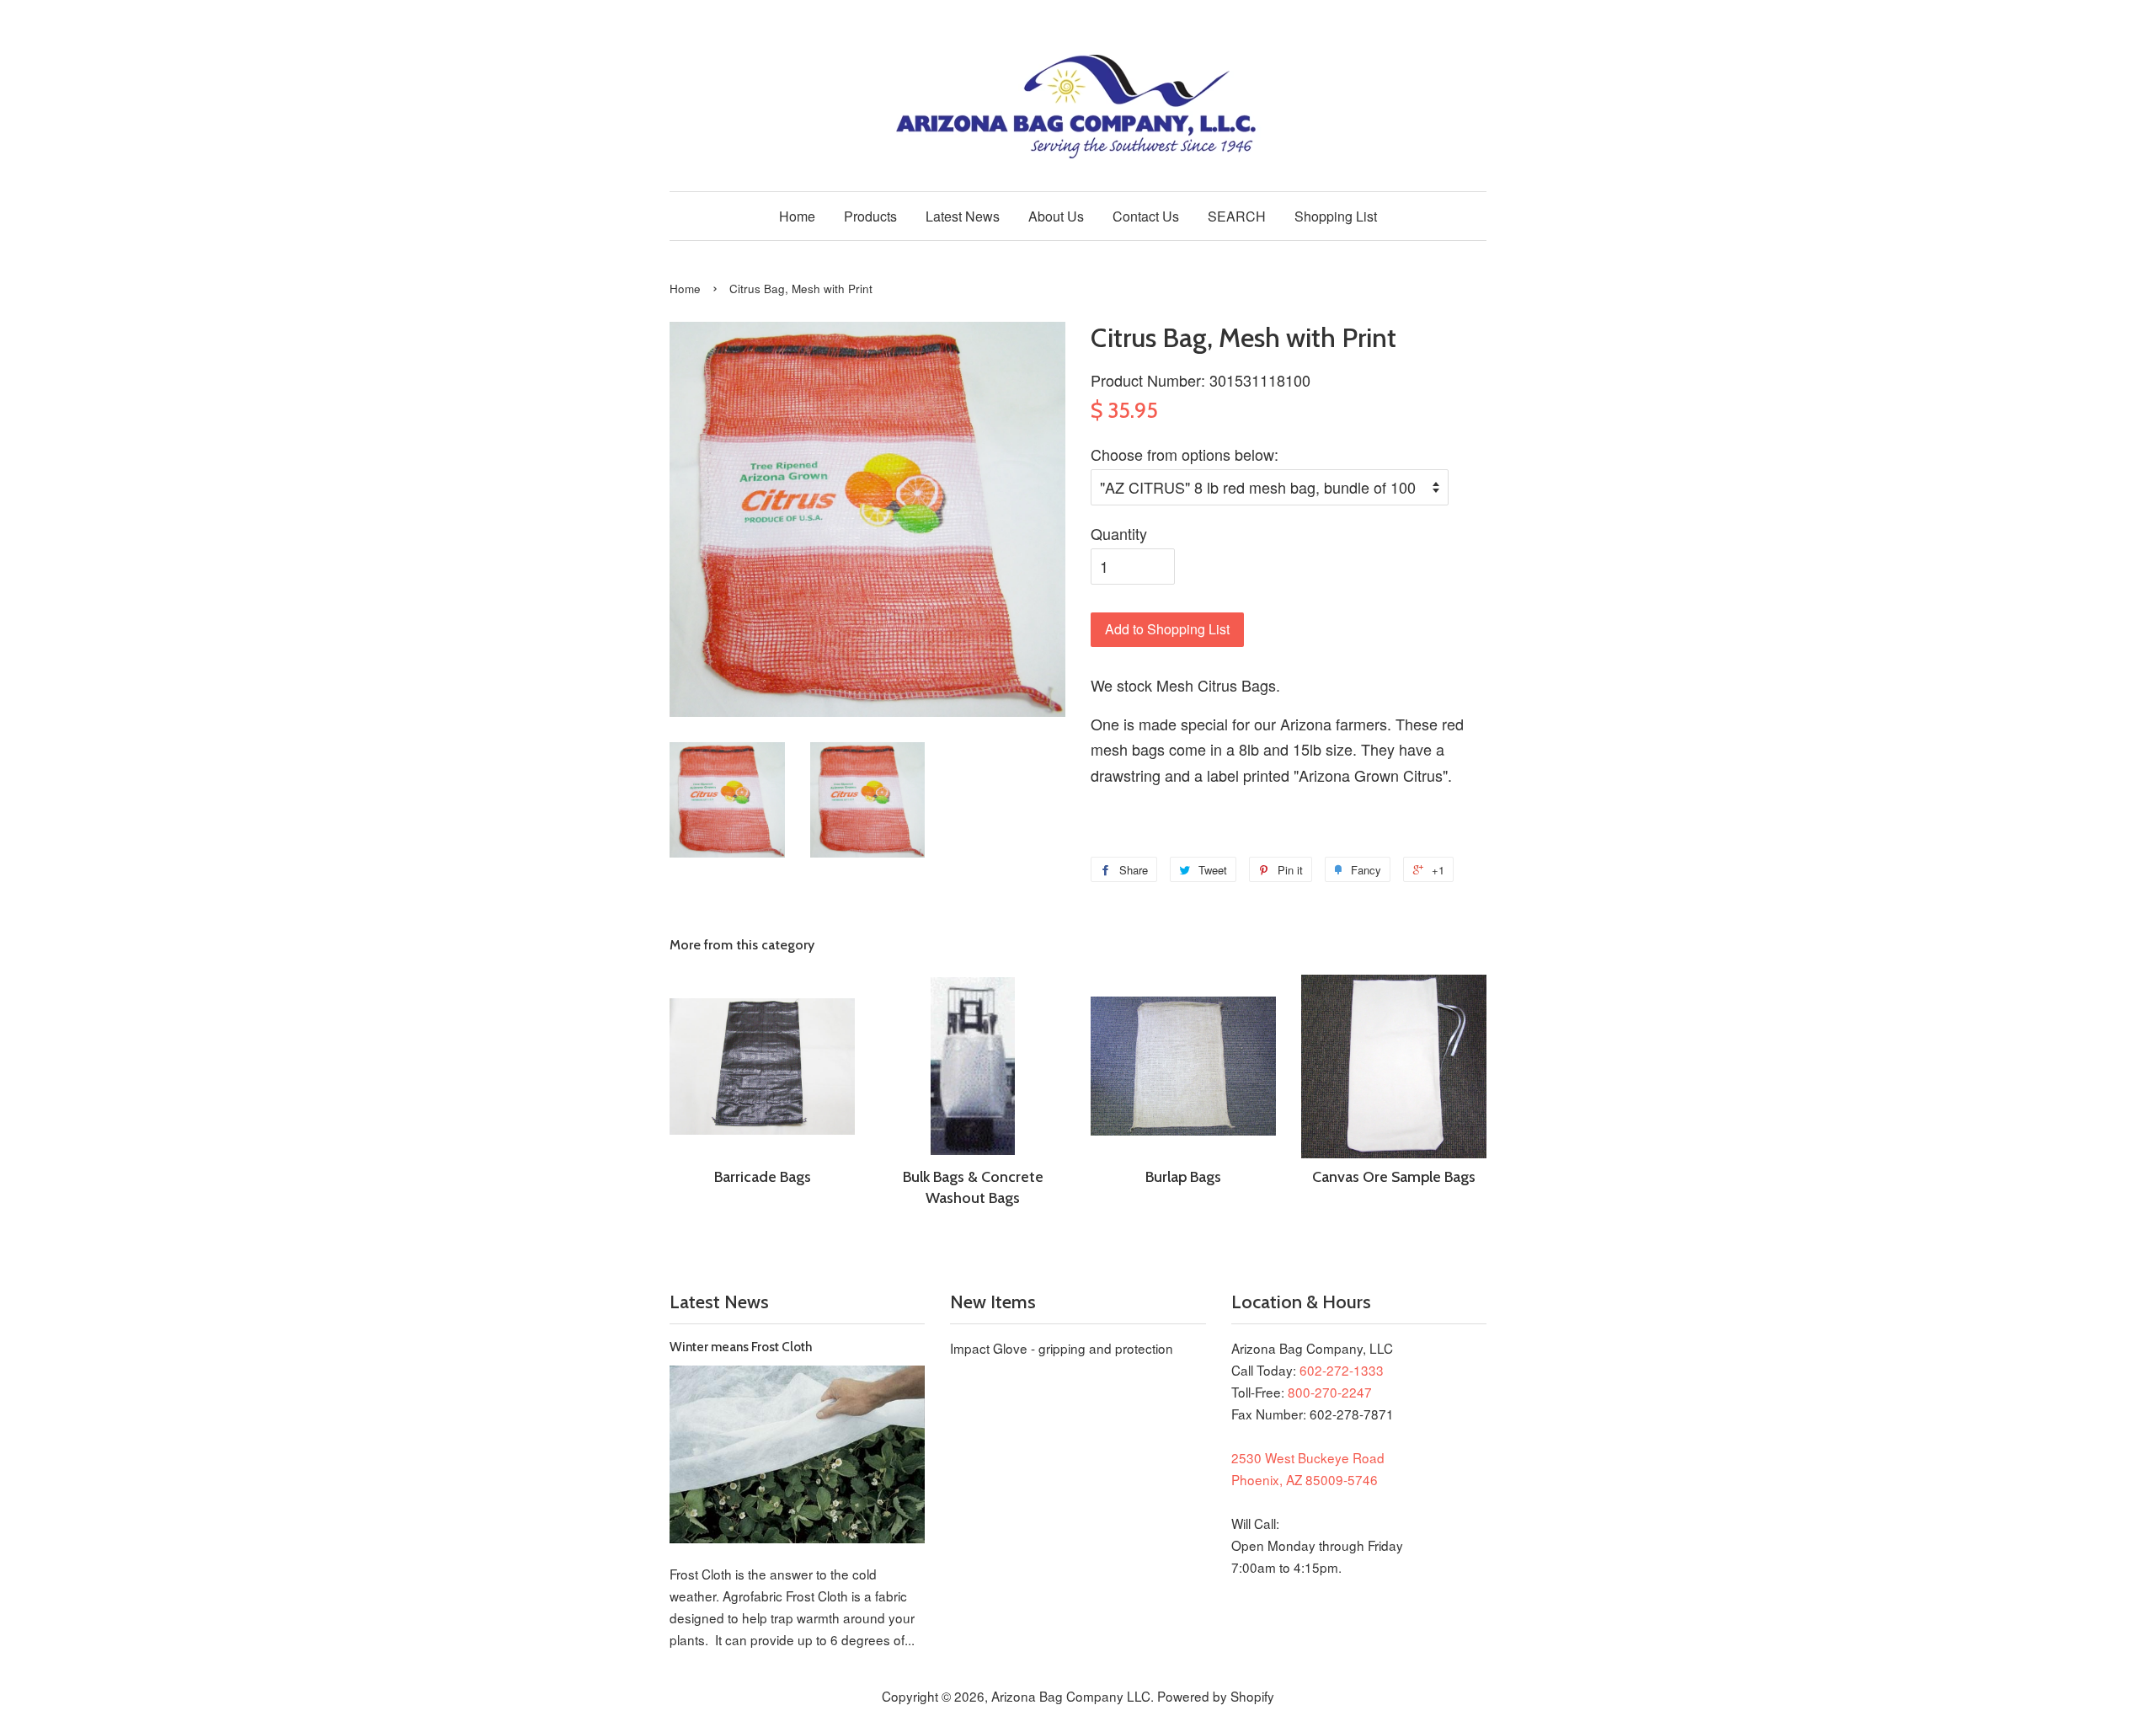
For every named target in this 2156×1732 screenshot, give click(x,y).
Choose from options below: (1185, 454)
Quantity (1119, 533)
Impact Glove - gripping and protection (1062, 1348)
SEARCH (1237, 216)
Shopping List (1336, 216)
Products (870, 216)
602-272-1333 (1342, 1370)
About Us (1056, 216)
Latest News (963, 216)
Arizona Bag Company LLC (1071, 1696)
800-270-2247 (1330, 1392)
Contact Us (1146, 216)
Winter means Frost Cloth (741, 1347)
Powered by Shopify (1216, 1696)
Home (797, 216)
